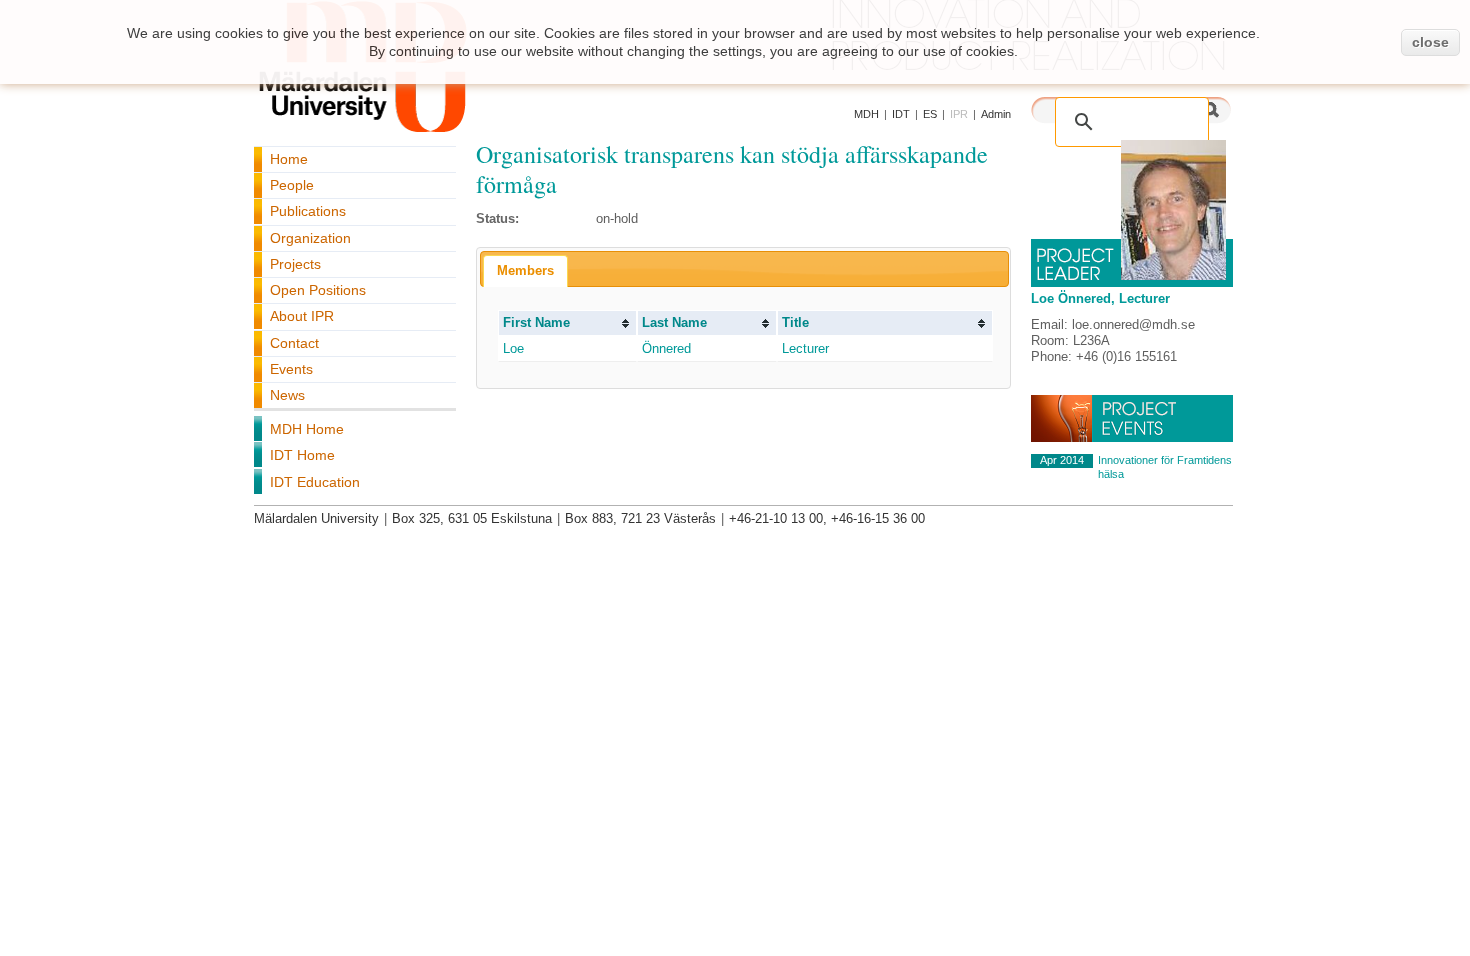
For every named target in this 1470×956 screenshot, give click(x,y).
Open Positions (318, 290)
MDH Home (307, 429)
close (1430, 42)
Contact (294, 343)
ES (930, 114)
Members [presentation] (525, 270)
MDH (866, 114)
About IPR (302, 316)
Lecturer (805, 348)
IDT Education (315, 482)
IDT (901, 114)
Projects (295, 264)
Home (289, 159)
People (292, 185)
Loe (513, 348)
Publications (308, 211)
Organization (310, 238)
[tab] (525, 271)
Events (291, 369)
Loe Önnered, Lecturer (1100, 298)
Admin (996, 114)
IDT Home (302, 455)
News (287, 395)
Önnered (666, 348)
